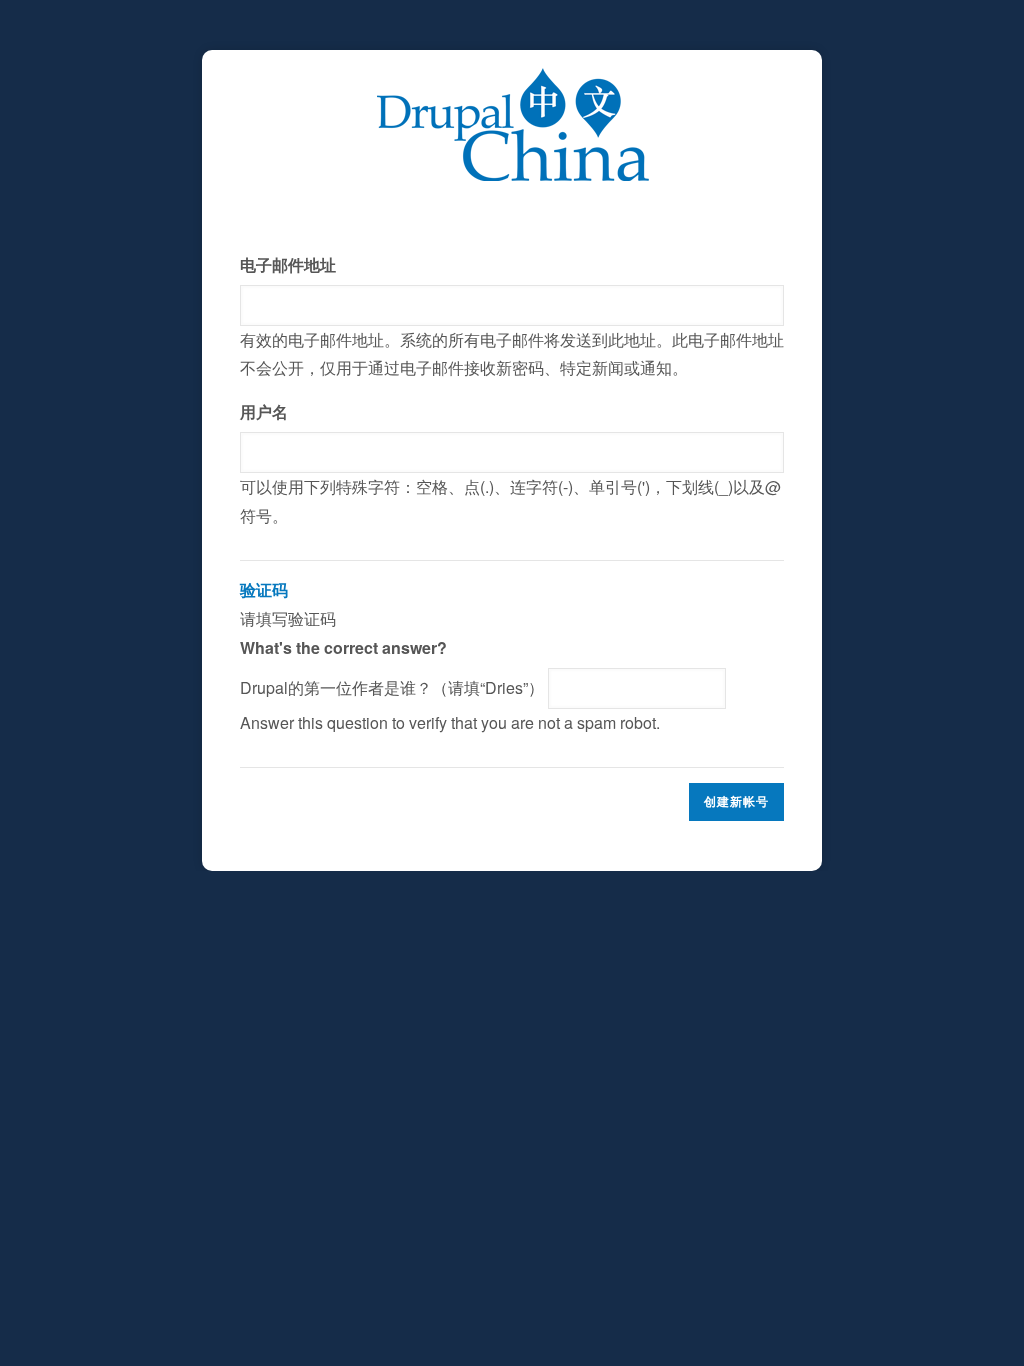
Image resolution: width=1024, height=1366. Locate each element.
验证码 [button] (264, 589)
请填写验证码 (450, 655)
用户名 (264, 411)
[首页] (512, 81)
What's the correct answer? (343, 647)
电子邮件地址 (288, 264)
